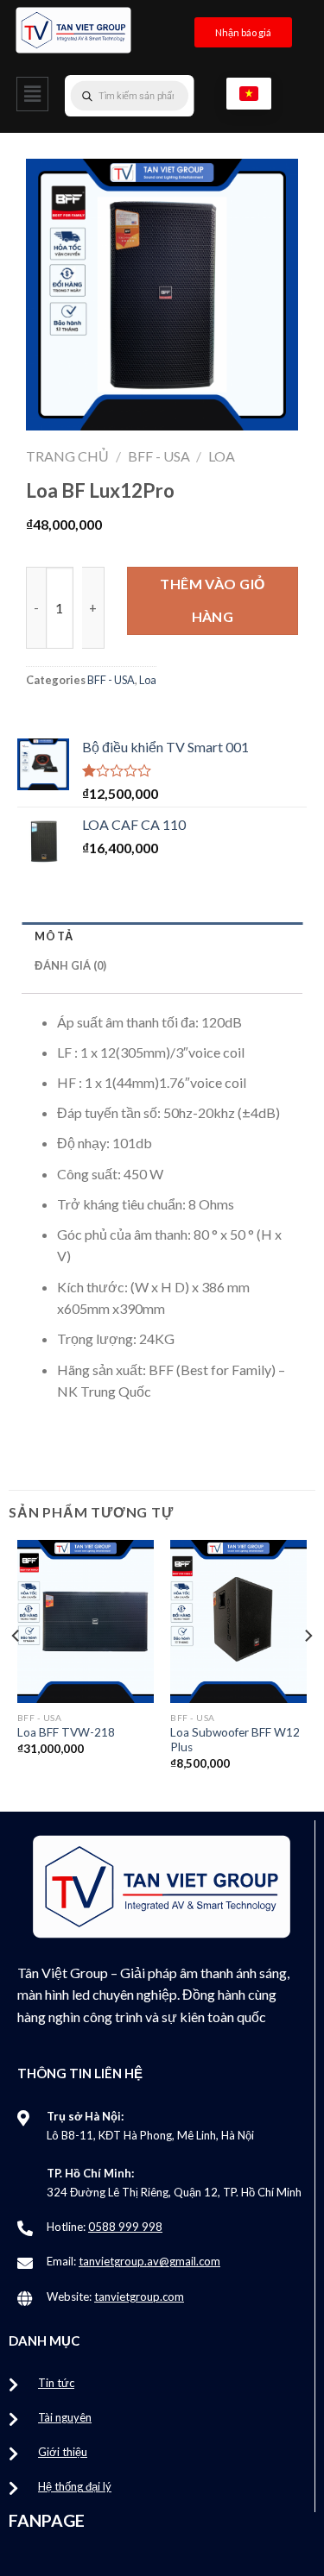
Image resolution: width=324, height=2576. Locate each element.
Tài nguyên (65, 2417)
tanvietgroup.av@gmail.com (149, 2261)
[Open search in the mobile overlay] (164, 96)
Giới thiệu (63, 2452)
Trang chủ (67, 456)
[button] (32, 94)
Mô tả (54, 936)
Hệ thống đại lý (75, 2486)
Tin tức (56, 2383)
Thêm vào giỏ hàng (213, 600)
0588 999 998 (125, 2227)
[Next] (308, 1670)
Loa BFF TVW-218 (66, 1732)
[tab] (162, 936)
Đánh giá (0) (70, 965)
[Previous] (16, 1670)
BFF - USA (159, 456)
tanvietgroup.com (139, 2296)
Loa (222, 456)
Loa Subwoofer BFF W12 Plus (235, 1740)
